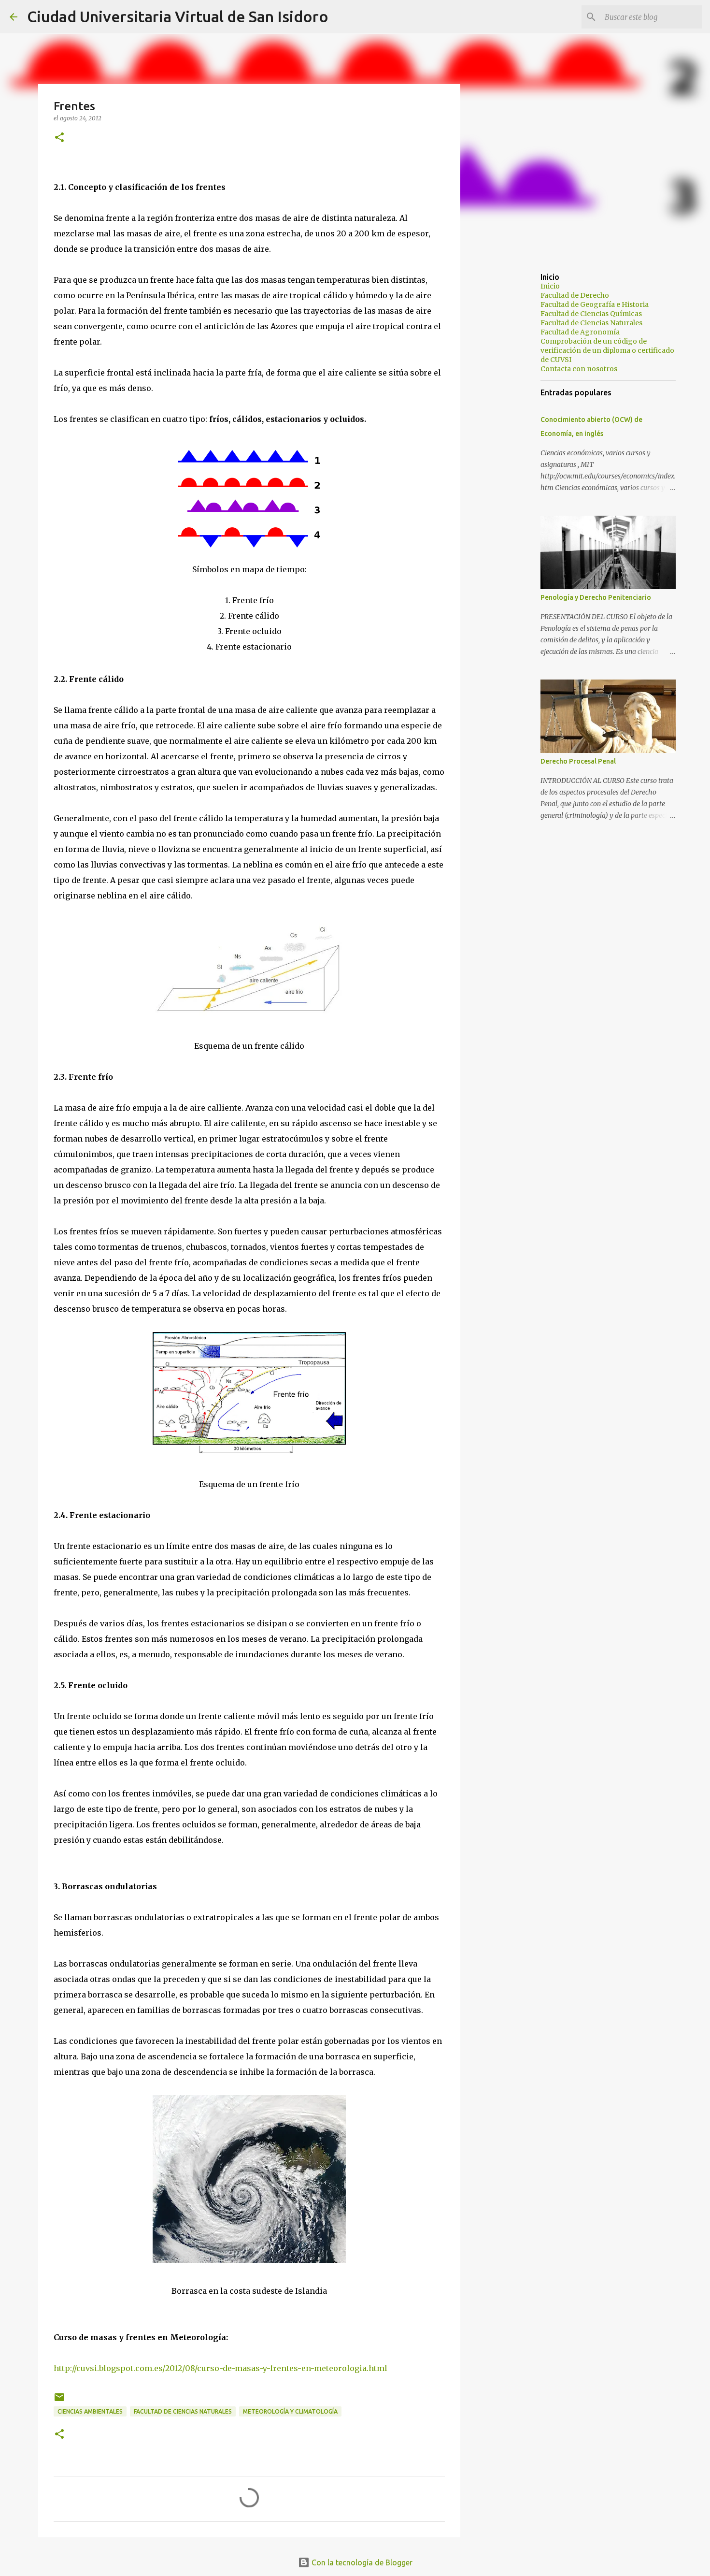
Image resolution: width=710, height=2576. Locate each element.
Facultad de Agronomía (580, 332)
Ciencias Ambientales (90, 2411)
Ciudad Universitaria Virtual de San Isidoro (178, 16)
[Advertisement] (510, 418)
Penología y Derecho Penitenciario (596, 597)
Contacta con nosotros (579, 369)
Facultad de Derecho (575, 295)
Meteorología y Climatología (290, 2411)
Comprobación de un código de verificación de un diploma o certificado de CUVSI (607, 350)
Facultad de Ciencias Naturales (183, 2411)
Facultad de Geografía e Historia (595, 304)
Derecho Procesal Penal (578, 761)
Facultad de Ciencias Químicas (591, 314)
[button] (59, 138)
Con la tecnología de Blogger (361, 2562)
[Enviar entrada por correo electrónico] (59, 2401)
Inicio (550, 286)
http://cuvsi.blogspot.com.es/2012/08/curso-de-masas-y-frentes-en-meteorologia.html (220, 2368)
